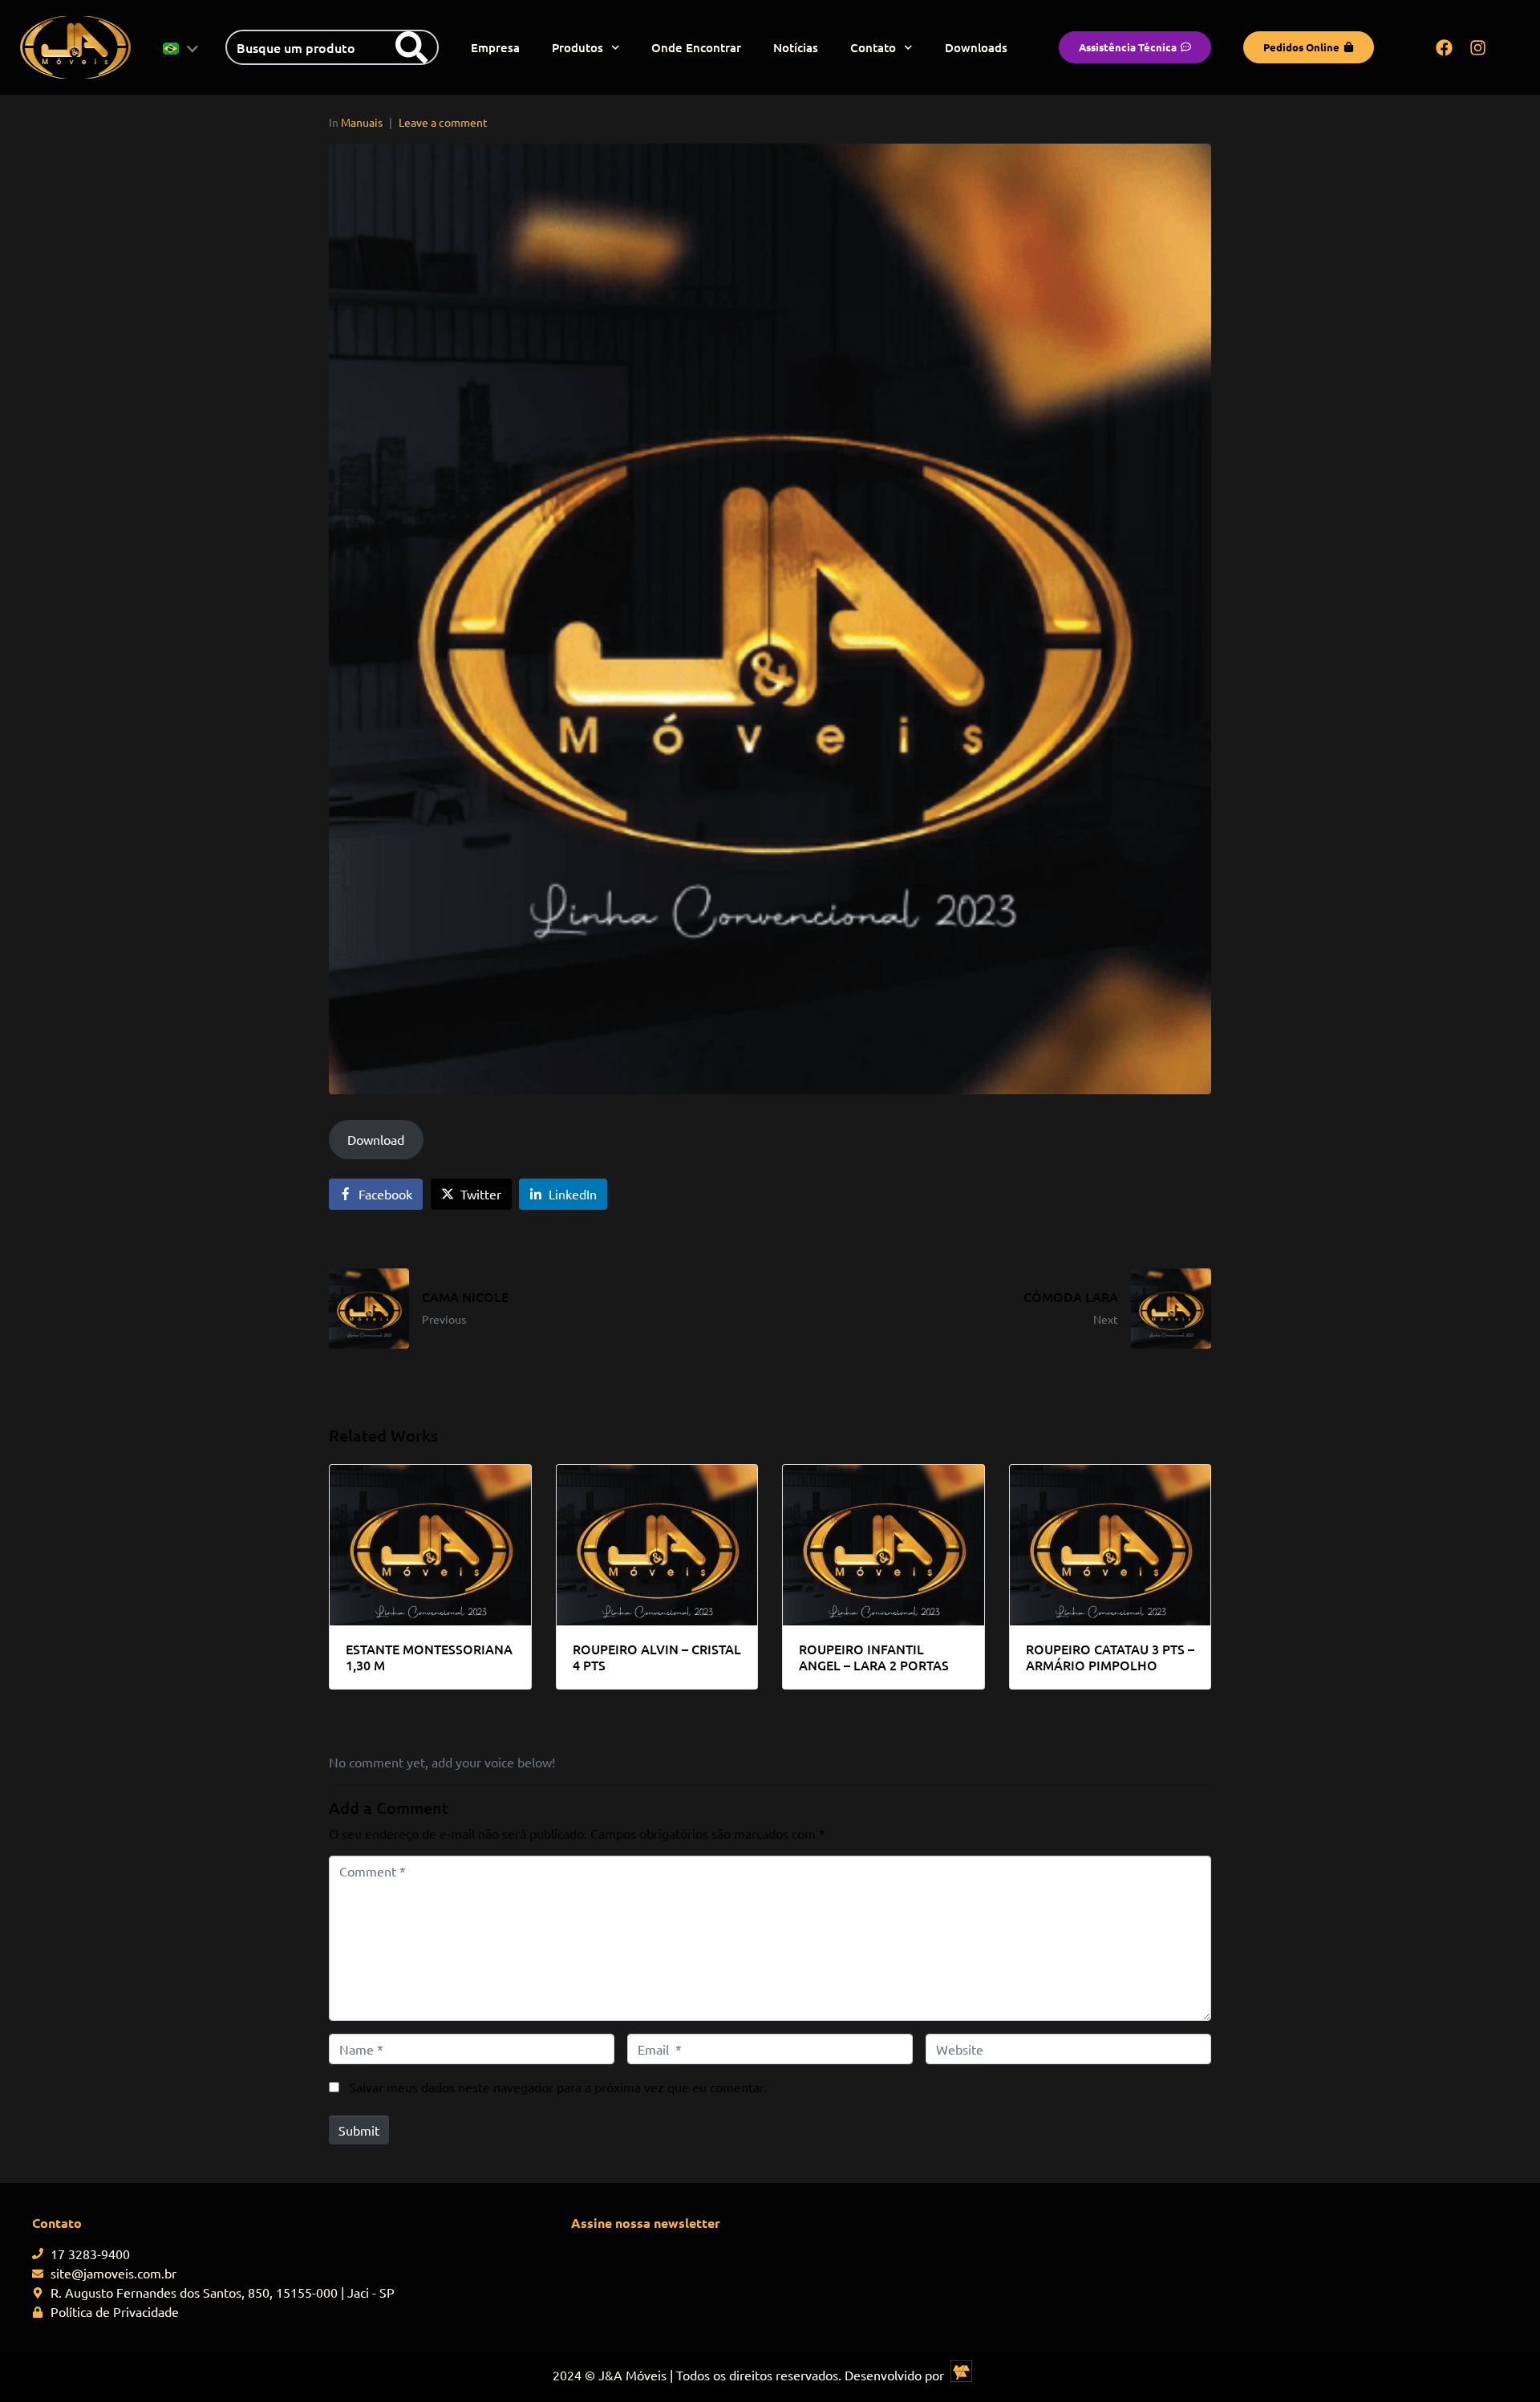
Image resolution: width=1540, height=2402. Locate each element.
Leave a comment (443, 122)
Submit (359, 2130)
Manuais (362, 122)
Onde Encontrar (696, 47)
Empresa (495, 47)
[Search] (411, 47)
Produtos (577, 47)
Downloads (976, 47)
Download (376, 1139)
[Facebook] (1445, 47)
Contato (873, 47)
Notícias (796, 47)
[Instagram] (1478, 47)
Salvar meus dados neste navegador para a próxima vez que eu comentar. (558, 2087)
